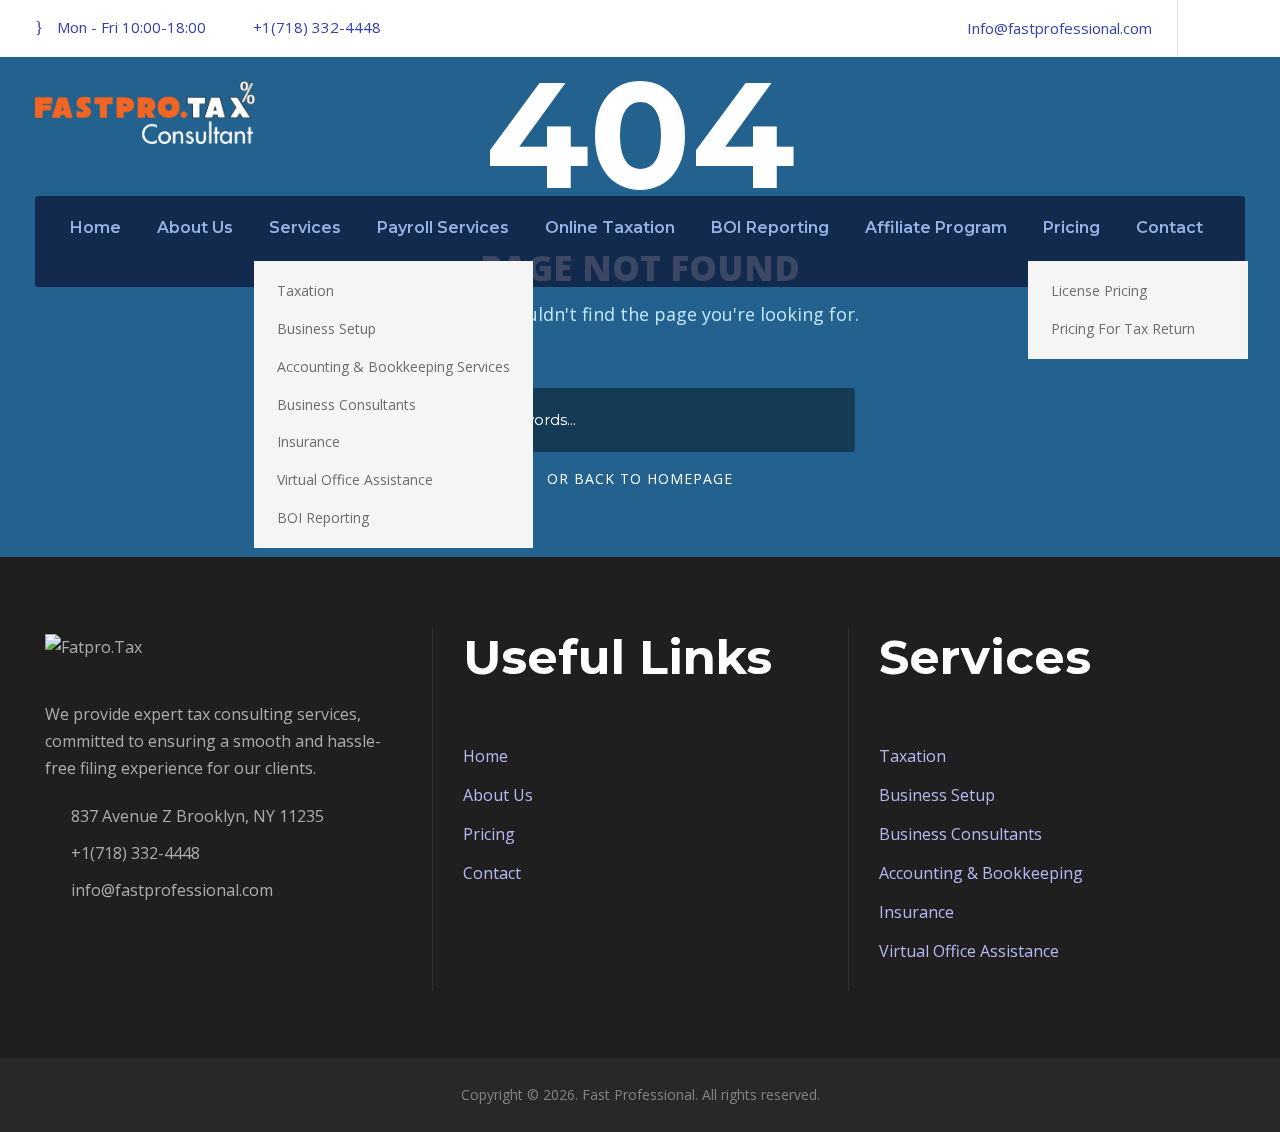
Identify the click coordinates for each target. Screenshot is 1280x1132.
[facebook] (1205, 28)
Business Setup (326, 328)
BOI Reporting (323, 517)
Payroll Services (443, 227)
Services (305, 227)
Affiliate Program (936, 227)
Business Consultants (346, 404)
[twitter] (1239, 28)
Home (95, 227)
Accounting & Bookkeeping (981, 873)
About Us (195, 227)
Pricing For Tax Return (1123, 328)
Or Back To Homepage (640, 478)
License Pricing (1099, 290)
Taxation (305, 290)
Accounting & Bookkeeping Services (393, 366)
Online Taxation (610, 227)
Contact (1169, 227)
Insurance (308, 441)
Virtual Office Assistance (355, 479)
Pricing (1071, 227)
